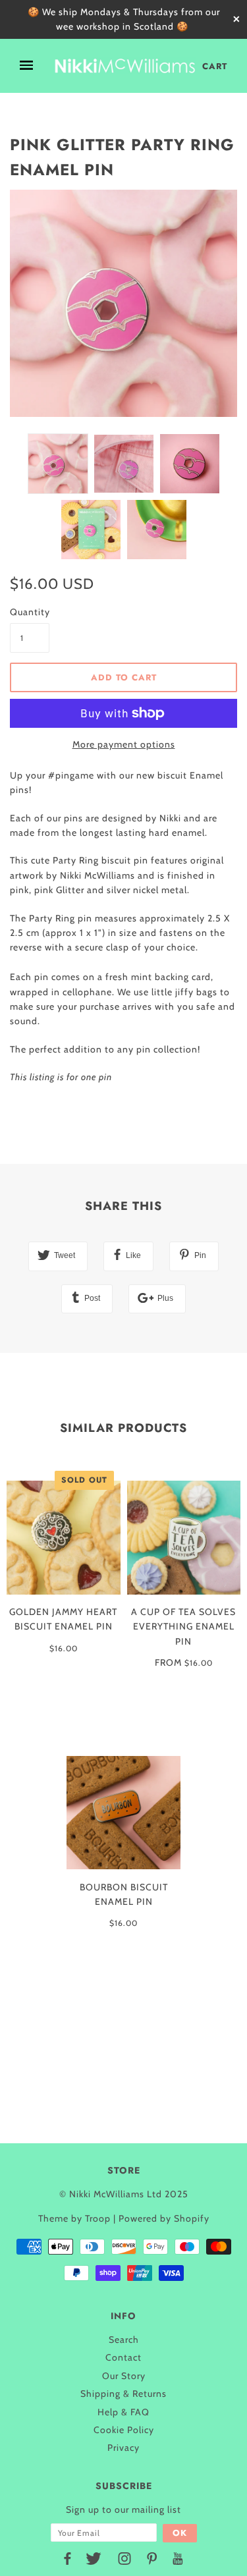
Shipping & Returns (123, 2394)
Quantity (30, 612)
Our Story (124, 2376)
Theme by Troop (74, 2218)
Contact (123, 2357)
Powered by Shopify (164, 2218)
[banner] (125, 66)
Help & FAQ (123, 2412)
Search (124, 2340)
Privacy (123, 2448)
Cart (215, 66)
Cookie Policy (124, 2430)
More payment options (124, 744)
